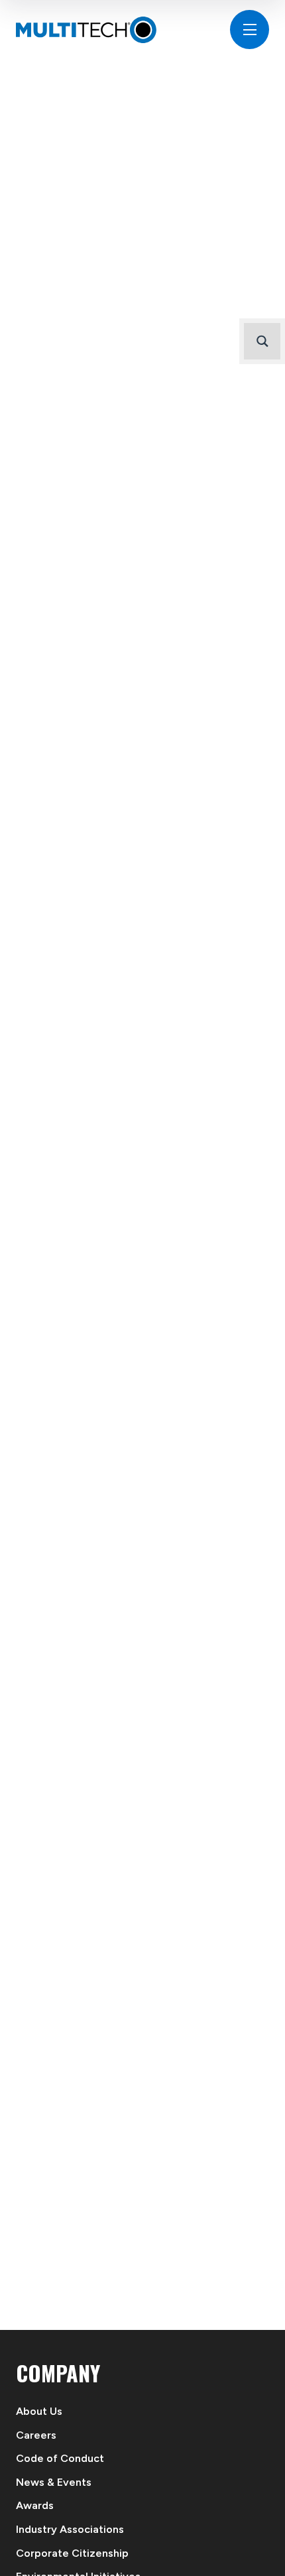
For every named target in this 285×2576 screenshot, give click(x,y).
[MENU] (250, 30)
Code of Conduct (60, 2458)
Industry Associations (70, 2529)
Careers (36, 2435)
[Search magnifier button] (262, 341)
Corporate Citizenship (72, 2553)
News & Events (54, 2482)
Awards (35, 2505)
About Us (39, 2411)
